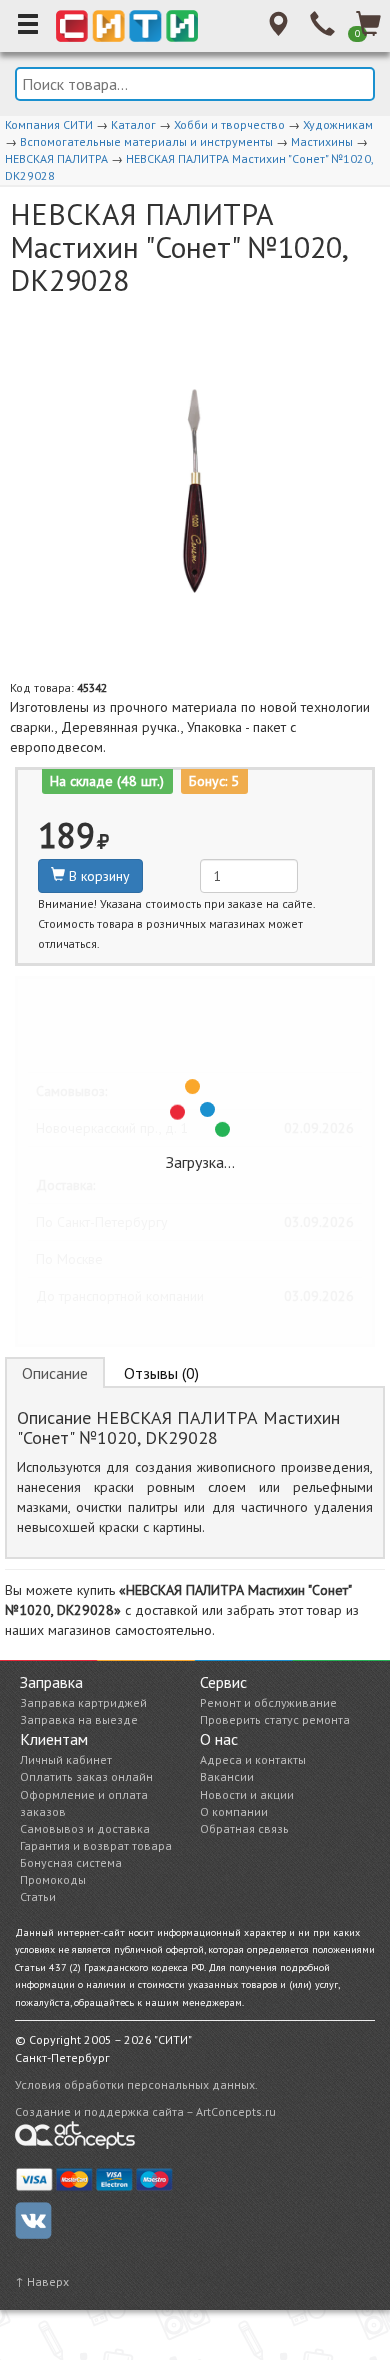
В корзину (97, 876)
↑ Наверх (42, 2281)
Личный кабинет (66, 1759)
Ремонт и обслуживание (268, 1702)
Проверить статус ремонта (275, 1719)
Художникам (338, 124)
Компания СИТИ (49, 124)
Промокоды (53, 1879)
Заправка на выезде (79, 1719)
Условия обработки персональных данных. (136, 2084)
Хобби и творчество (229, 124)
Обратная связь (244, 1828)
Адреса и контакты (253, 1759)
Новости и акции (247, 1794)
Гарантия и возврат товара (96, 1845)
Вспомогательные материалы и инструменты (146, 141)
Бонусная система (71, 1862)
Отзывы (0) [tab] (161, 1373)
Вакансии (227, 1776)
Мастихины (322, 141)
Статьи (38, 1896)
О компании (234, 1811)
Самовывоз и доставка (85, 1828)
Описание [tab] (55, 1373)
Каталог (133, 124)
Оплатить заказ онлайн (86, 1776)
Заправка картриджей (83, 1702)
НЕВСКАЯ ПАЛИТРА (56, 158)
